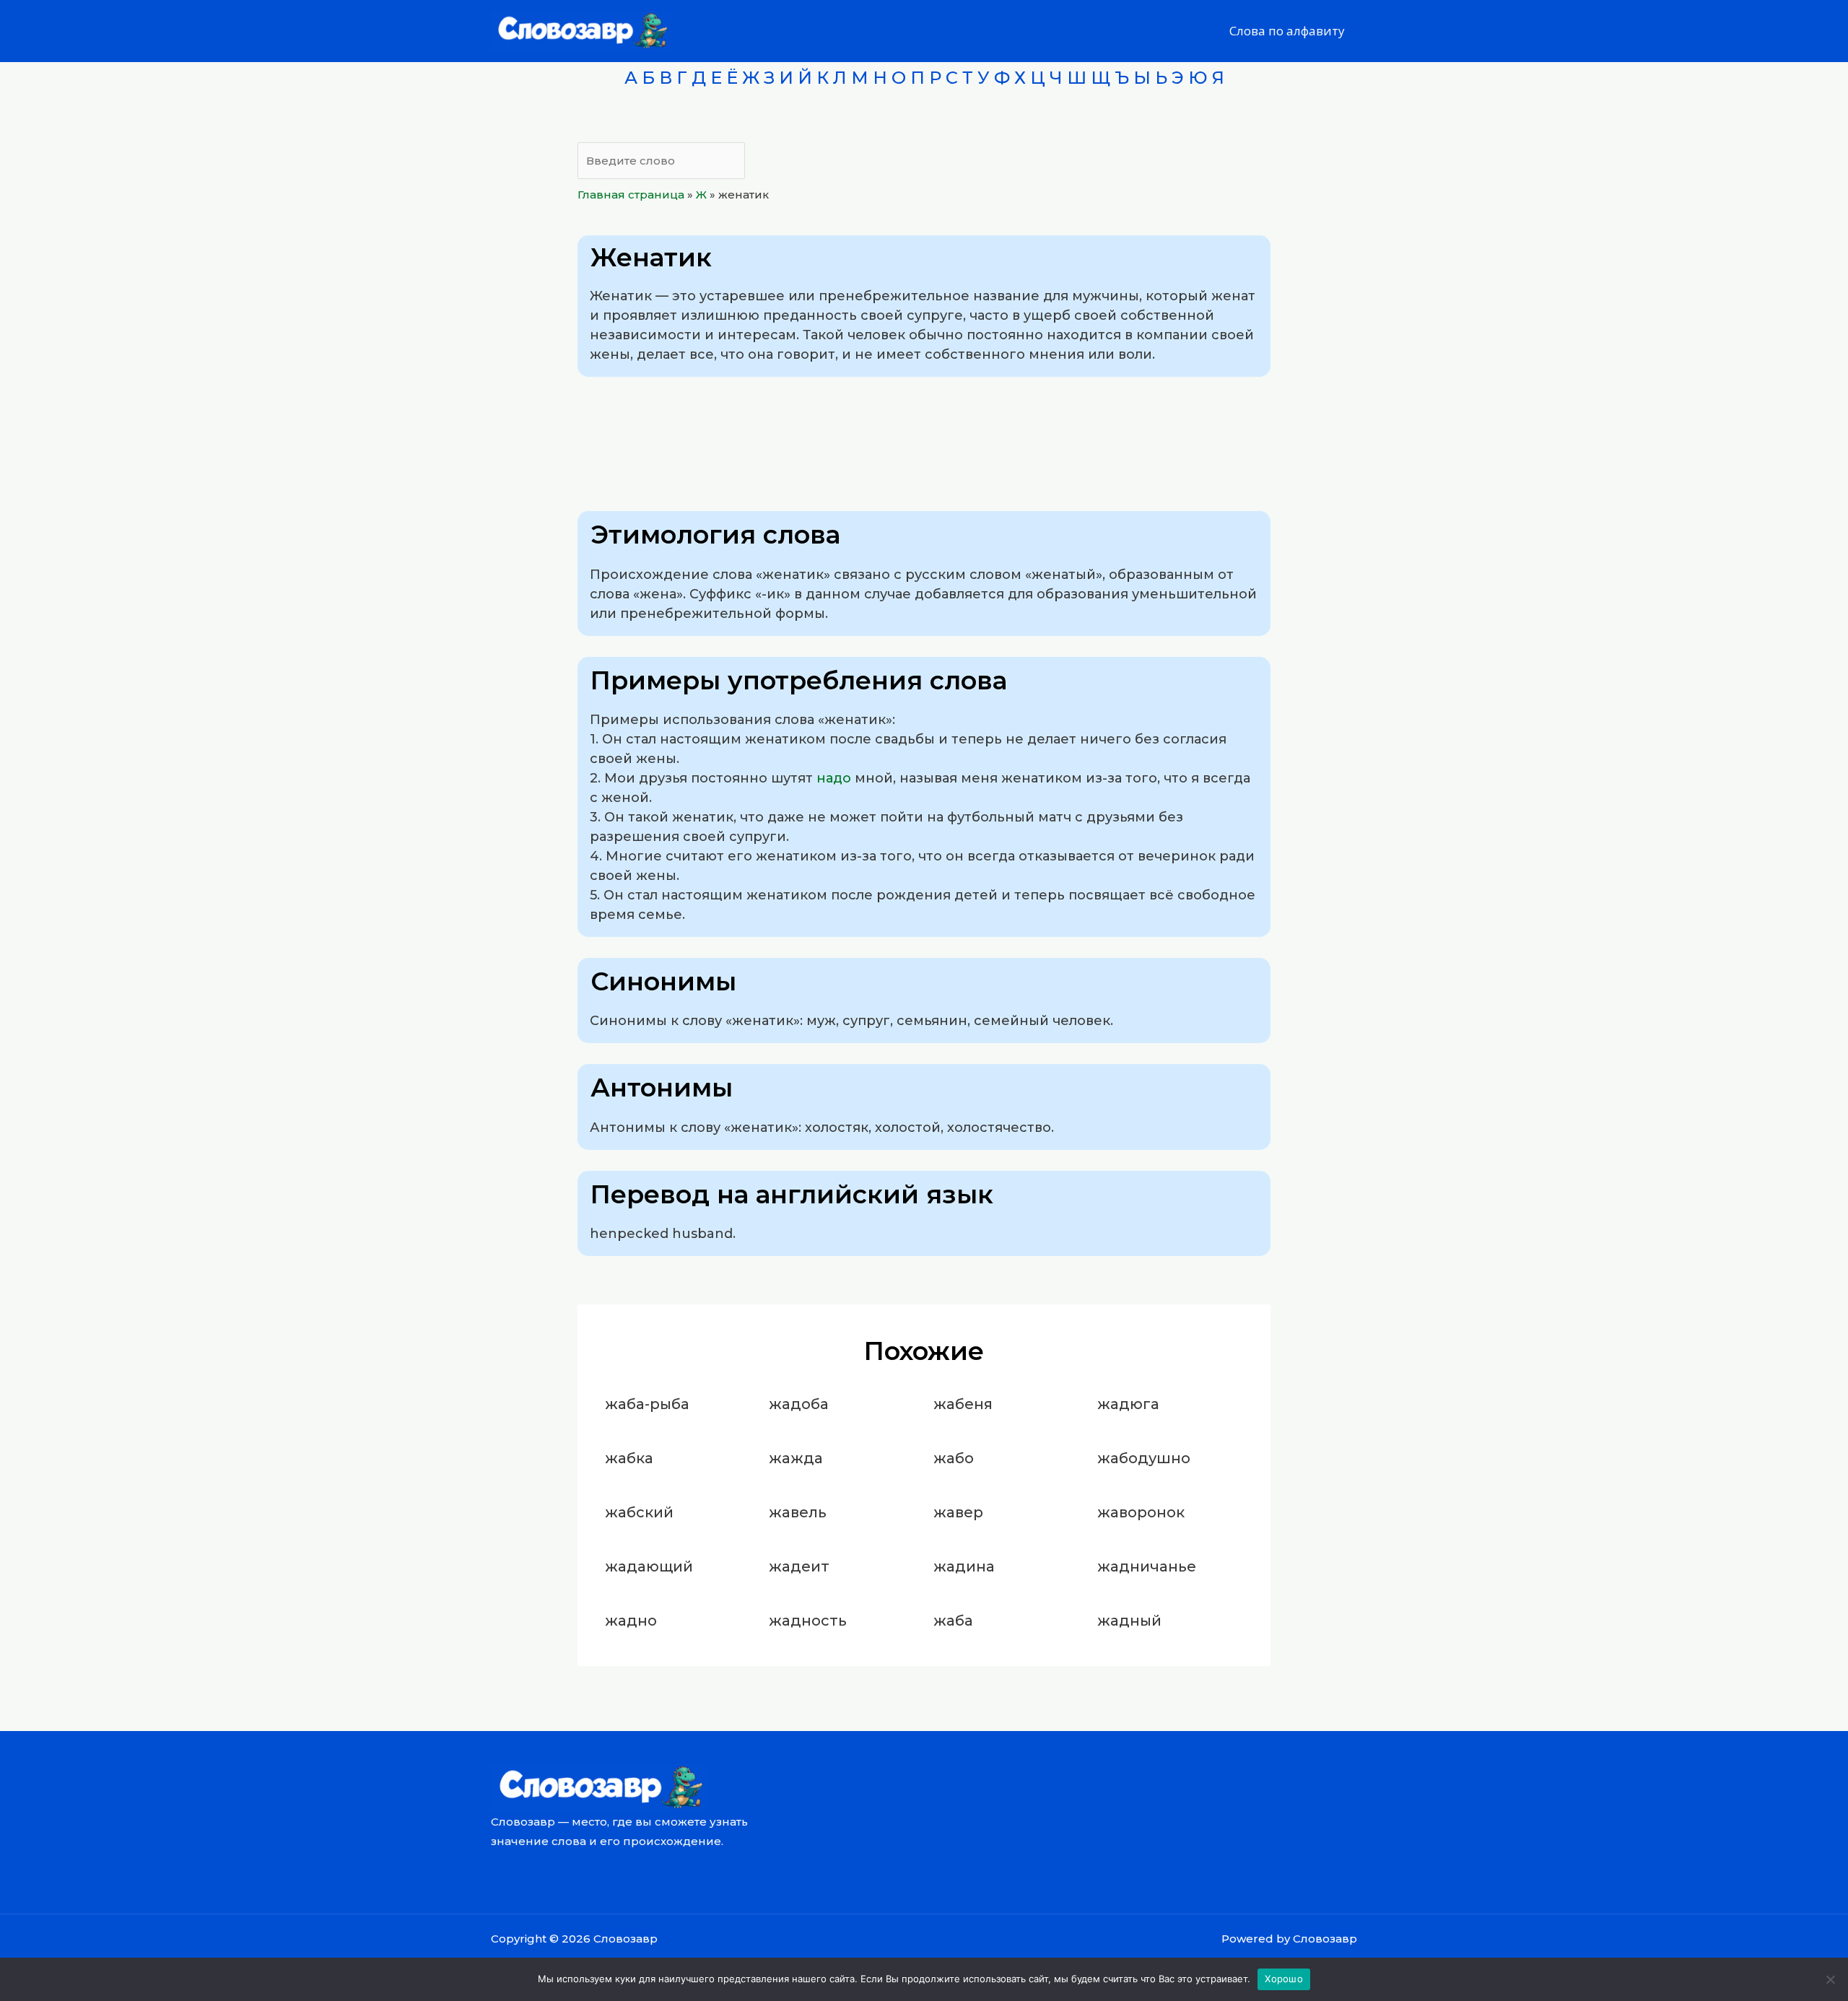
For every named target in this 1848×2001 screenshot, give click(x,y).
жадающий (649, 1566)
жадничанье (1147, 1566)
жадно (631, 1621)
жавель (798, 1512)
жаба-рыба (647, 1404)
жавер (958, 1512)
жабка (629, 1458)
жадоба (799, 1404)
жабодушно (1144, 1458)
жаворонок (1141, 1512)
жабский (639, 1512)
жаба (953, 1621)
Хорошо (1284, 1979)
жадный (1129, 1621)
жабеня (963, 1404)
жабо (954, 1458)
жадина (964, 1566)
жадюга (1128, 1404)
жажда (796, 1458)
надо (834, 778)
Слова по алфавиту (1287, 31)
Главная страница (631, 195)
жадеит (799, 1566)
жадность (808, 1621)
